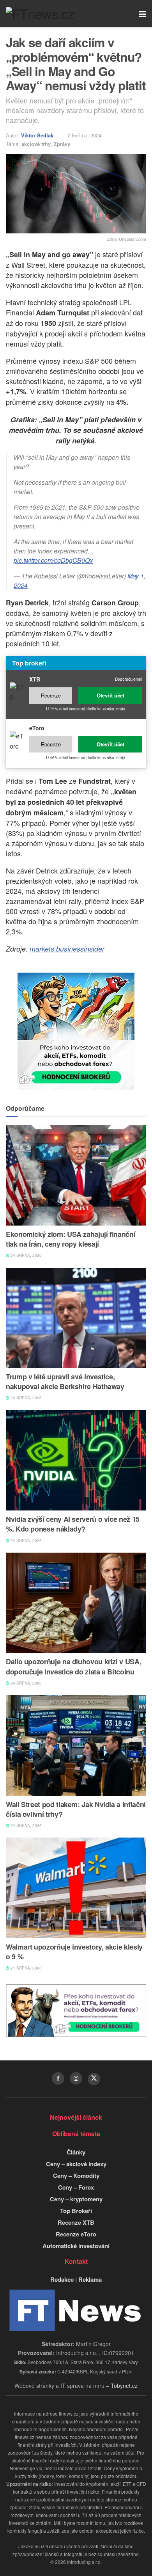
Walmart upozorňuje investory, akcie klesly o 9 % (74, 1952)
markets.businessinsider (67, 949)
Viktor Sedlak (37, 135)
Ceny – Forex (76, 2187)
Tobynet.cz (124, 2386)
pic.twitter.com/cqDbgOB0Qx (53, 560)
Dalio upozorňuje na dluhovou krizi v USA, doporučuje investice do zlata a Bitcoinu (73, 1666)
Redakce (62, 2279)
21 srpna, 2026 (26, 1968)
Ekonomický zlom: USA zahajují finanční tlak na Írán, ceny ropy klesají (71, 1239)
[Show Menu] (142, 14)
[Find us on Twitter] (94, 2079)
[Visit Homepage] (40, 14)
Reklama (90, 2279)
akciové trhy (36, 144)
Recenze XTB (76, 2222)
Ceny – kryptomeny (76, 2199)
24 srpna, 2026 (26, 1255)
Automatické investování (76, 2246)
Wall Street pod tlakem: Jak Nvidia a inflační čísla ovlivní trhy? (76, 1809)
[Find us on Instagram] (76, 2078)
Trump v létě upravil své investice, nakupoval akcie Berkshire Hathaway (65, 1381)
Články (76, 2152)
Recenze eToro (76, 2234)
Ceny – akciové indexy (76, 2164)
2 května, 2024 (85, 135)
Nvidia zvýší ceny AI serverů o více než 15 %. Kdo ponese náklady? (73, 1524)
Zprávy (62, 144)
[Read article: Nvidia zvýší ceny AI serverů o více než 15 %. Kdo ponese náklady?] (76, 1460)
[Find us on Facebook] (58, 2078)
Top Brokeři (76, 2211)
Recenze (51, 695)
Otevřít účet (110, 695)
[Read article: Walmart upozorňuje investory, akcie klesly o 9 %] (76, 1888)
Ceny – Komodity (76, 2176)
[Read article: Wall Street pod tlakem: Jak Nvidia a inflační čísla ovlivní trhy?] (76, 1745)
